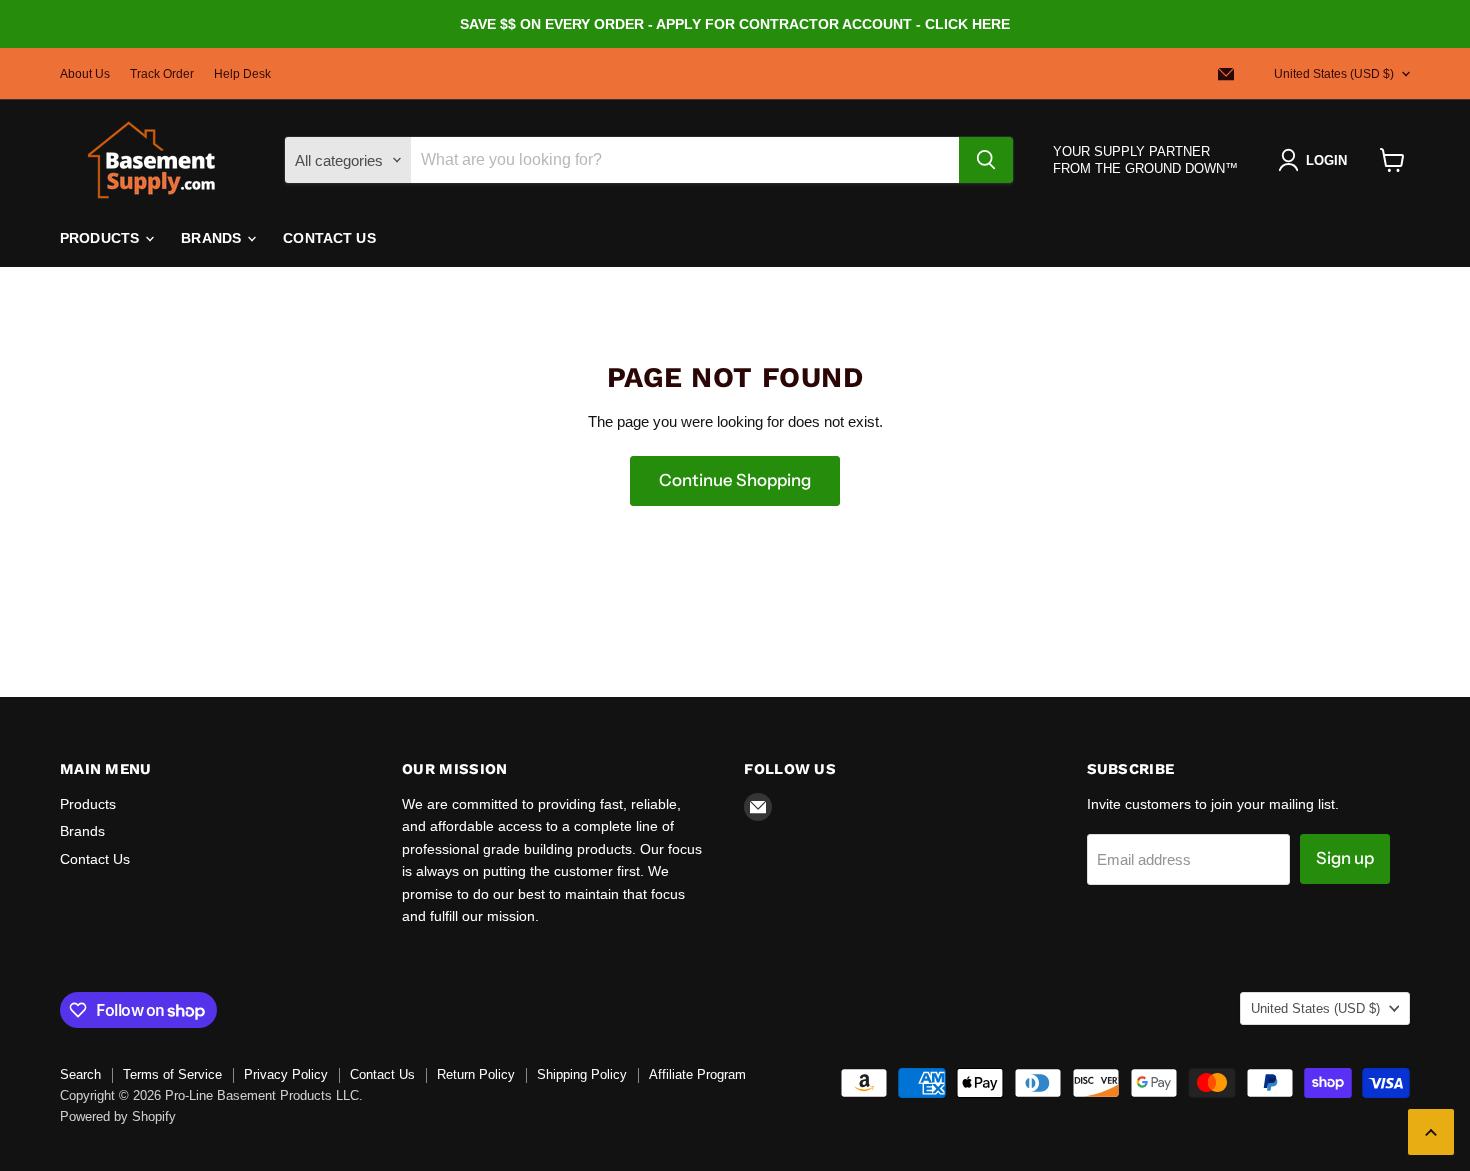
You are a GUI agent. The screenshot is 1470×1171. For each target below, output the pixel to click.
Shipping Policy (582, 1074)
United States (1334, 74)
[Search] (986, 160)
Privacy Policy (286, 1074)
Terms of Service (172, 1074)
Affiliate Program (697, 1074)
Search (80, 1074)
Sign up (1345, 858)
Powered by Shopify (118, 1116)
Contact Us (329, 238)
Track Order (162, 74)
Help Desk (242, 74)
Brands (213, 238)
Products (101, 238)
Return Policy (476, 1074)
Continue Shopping (735, 480)
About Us (85, 74)
